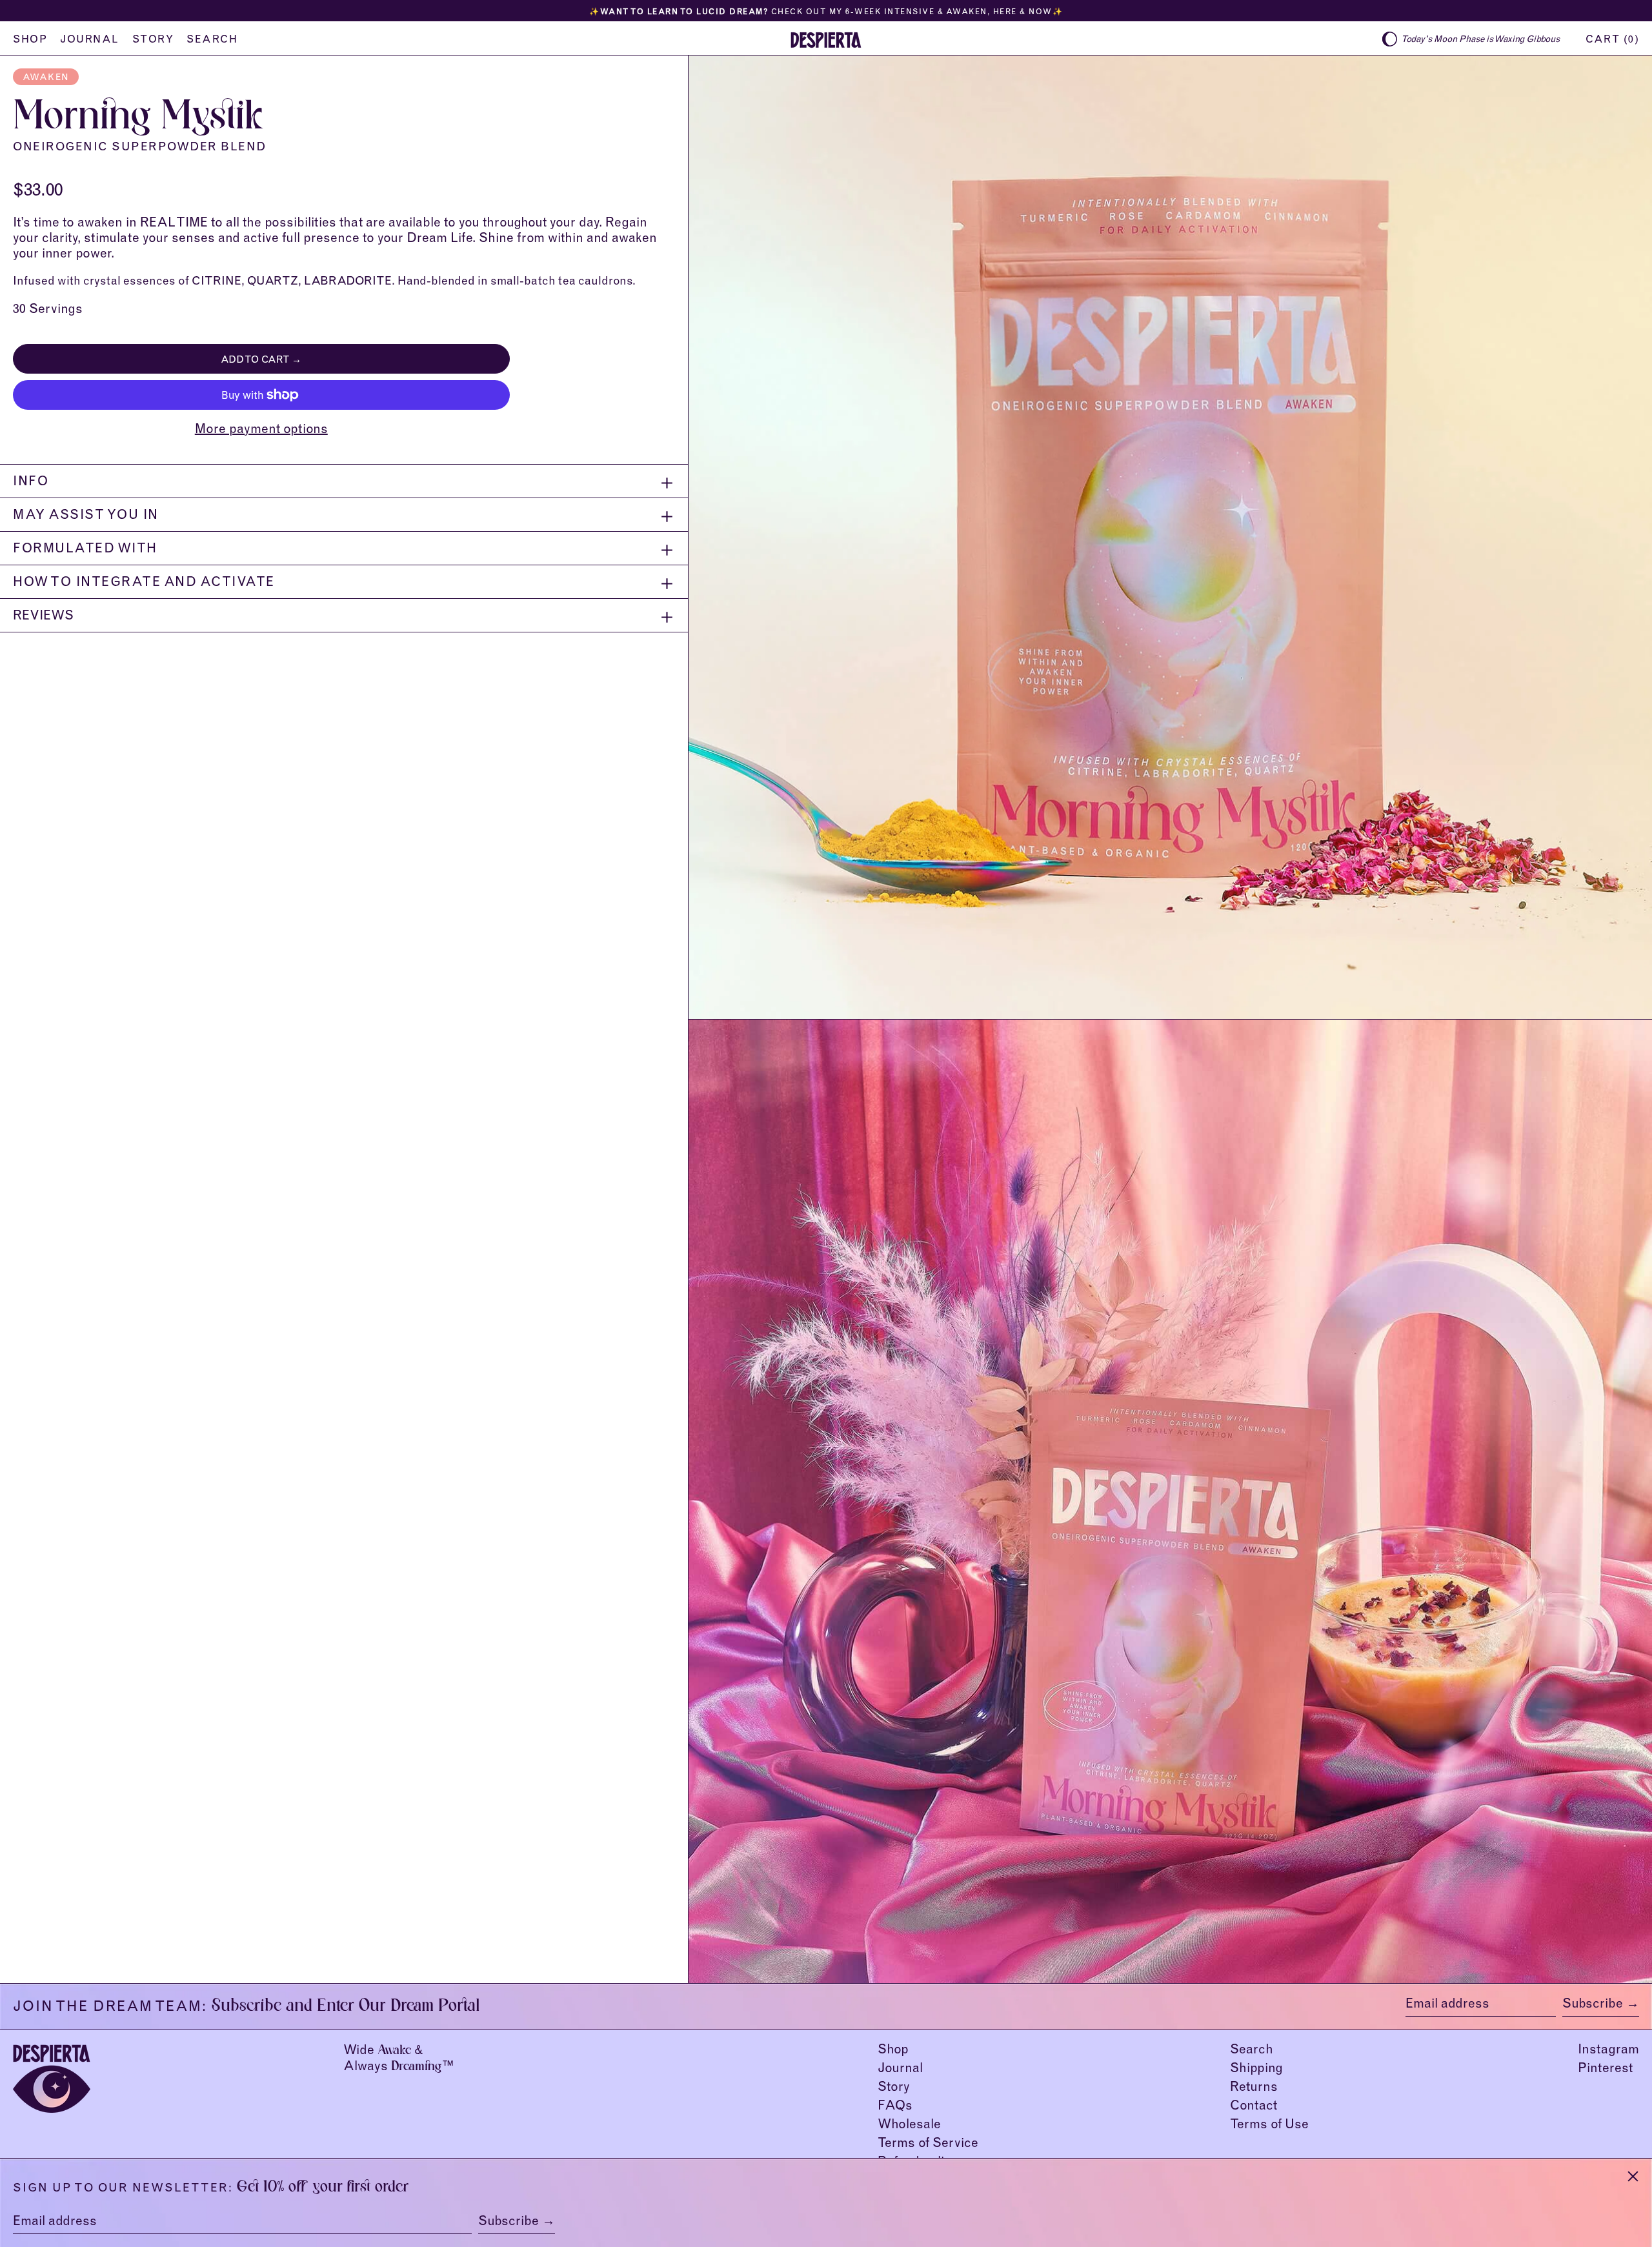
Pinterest (1605, 2070)
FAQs (895, 2107)
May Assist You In (86, 516)
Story (894, 2088)
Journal (900, 2070)
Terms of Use (1269, 2126)
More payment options (261, 430)
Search (1252, 2051)
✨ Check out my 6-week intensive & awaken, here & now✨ (826, 12)
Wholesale (909, 2126)
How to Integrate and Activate (144, 583)
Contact (1254, 2107)
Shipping (1256, 2070)
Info (31, 483)
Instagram (1608, 2051)
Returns (1254, 2088)
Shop (893, 2051)
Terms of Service (928, 2144)
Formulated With (85, 550)
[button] (1612, 39)
